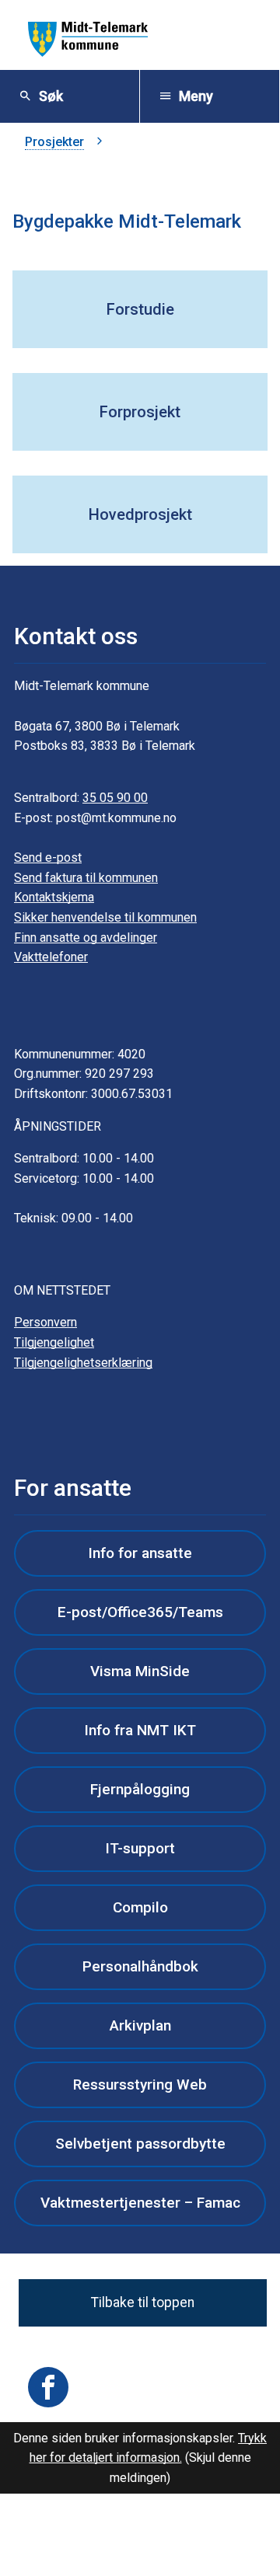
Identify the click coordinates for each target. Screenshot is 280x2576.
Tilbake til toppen (143, 2302)
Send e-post (48, 858)
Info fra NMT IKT (140, 1730)
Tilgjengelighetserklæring (83, 1363)
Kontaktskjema (54, 897)
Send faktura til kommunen (86, 878)
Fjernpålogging (140, 1789)
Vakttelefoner (51, 957)
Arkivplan (140, 2025)
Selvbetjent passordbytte (140, 2144)
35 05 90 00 (115, 798)
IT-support (140, 1848)
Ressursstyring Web (140, 2085)
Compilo (140, 1907)
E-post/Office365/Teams (140, 1612)
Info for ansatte (140, 1553)
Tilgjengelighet (54, 1342)
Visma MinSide (140, 1671)
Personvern (45, 1322)
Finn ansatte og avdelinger (86, 938)
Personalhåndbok (140, 1966)
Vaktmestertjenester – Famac (140, 2203)
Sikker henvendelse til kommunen (105, 917)
